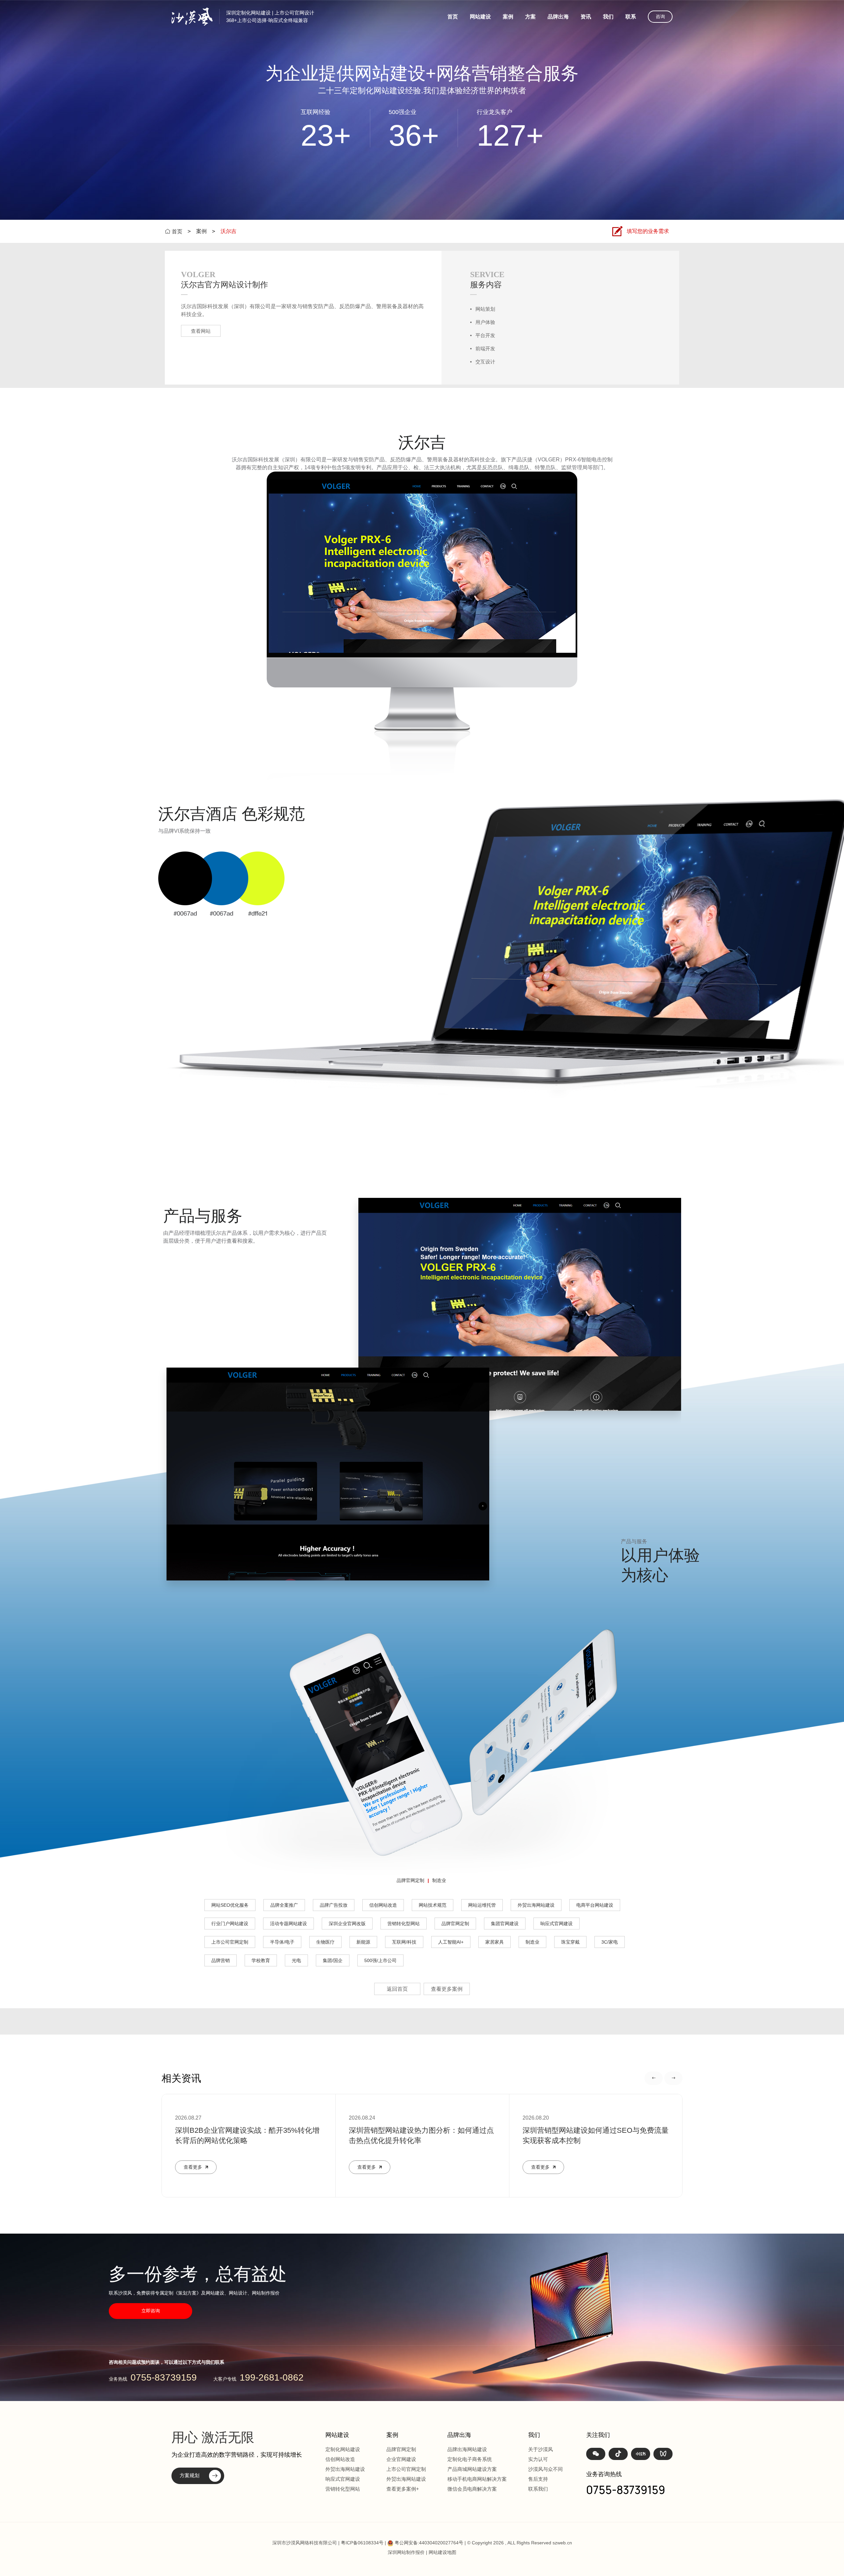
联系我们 (538, 2489)
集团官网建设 (505, 1924)
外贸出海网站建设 (536, 1905)
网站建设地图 (442, 2552)
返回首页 (397, 1989)
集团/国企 (333, 1960)
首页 (453, 17)
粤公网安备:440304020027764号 (429, 2543)
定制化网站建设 (343, 2449)
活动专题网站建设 (288, 1924)
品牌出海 (558, 17)
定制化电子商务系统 (470, 2459)
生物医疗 (325, 1942)
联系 (631, 17)
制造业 (439, 1880)
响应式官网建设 (557, 1924)
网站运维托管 (482, 1905)
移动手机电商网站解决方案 (477, 2479)
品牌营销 (221, 1960)
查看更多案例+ (403, 2489)
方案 (530, 17)
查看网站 (201, 331)
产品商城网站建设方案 (472, 2469)
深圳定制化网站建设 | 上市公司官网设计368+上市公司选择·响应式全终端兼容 (270, 16)
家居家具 (495, 1942)
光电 (296, 1960)
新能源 (363, 1942)
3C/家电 (610, 1942)
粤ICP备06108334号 (362, 2543)
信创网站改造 (383, 1905)
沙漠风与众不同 (545, 2469)
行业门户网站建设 (230, 1924)
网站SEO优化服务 (230, 1905)
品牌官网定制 (410, 1880)
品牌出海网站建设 (467, 2449)
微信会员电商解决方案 (472, 2489)
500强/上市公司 (380, 1960)
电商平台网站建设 (595, 1905)
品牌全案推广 (284, 1905)
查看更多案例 (447, 1989)
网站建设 (480, 17)
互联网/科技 (404, 1942)
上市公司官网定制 (230, 1942)
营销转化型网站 (404, 1924)
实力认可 (538, 2459)
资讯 (586, 17)
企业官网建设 (401, 2459)
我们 (608, 17)
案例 (508, 17)
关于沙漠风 (541, 2449)
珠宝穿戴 (570, 1942)
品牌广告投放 (334, 1905)
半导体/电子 (282, 1942)
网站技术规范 (433, 1905)
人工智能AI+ (451, 1942)
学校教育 (261, 1960)
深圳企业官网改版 (347, 1924)
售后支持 (538, 2479)
